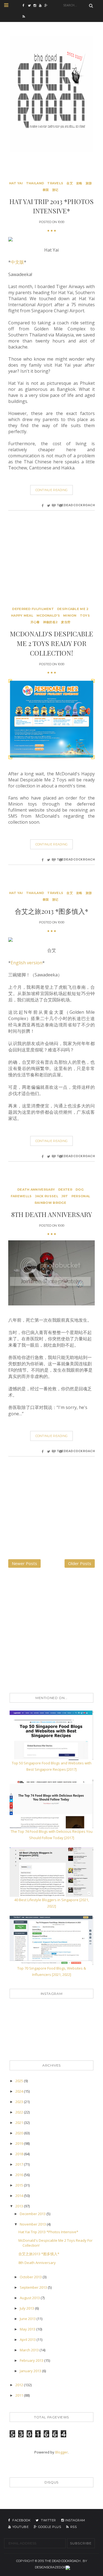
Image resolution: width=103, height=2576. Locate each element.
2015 (20, 2185)
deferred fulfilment (33, 609)
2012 (20, 2385)
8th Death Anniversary (52, 1214)
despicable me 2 (73, 609)
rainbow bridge (50, 1203)
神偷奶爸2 (51, 622)
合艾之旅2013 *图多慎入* (51, 911)
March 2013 (30, 2350)
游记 (55, 190)
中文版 (17, 262)
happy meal (22, 616)
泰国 (46, 190)
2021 (20, 2123)
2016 (20, 2175)
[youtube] (42, 5)
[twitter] (31, 5)
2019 (20, 2143)
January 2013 (31, 2371)
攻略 (79, 183)
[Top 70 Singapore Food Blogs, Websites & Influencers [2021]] (51, 1940)
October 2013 (31, 2277)
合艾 (70, 183)
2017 (20, 2164)
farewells (21, 1196)
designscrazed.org (51, 2567)
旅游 (89, 183)
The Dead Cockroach (63, 2561)
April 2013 (28, 2340)
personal (81, 1196)
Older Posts (80, 1563)
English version (27, 963)
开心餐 (35, 622)
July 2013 (27, 2308)
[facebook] (25, 5)
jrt (65, 1196)
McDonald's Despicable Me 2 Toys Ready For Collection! (51, 643)
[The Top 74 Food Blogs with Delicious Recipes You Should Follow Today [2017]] (51, 1803)
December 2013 (33, 2214)
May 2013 (28, 2329)
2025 (20, 2081)
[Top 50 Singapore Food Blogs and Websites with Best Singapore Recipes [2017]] (51, 1735)
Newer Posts (24, 1563)
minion (70, 616)
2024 (20, 2091)
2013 (20, 2206)
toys (85, 616)
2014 (20, 2196)
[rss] (25, 16)
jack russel (47, 1196)
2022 (20, 2112)
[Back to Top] (68, 2567)
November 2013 (33, 2224)
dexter (65, 1190)
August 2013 (30, 2298)
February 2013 (32, 2360)
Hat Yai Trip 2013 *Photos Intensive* (48, 2232)
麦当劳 (66, 622)
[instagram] (36, 5)
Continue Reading (52, 490)
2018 (20, 2154)
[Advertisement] (49, 569)
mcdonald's (48, 616)
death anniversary (36, 1190)
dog (80, 1190)
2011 (20, 2395)
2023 (20, 2102)
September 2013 (34, 2287)
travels (55, 183)
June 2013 (28, 2319)
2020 (20, 2133)
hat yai (16, 183)
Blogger (62, 2452)
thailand (35, 183)
